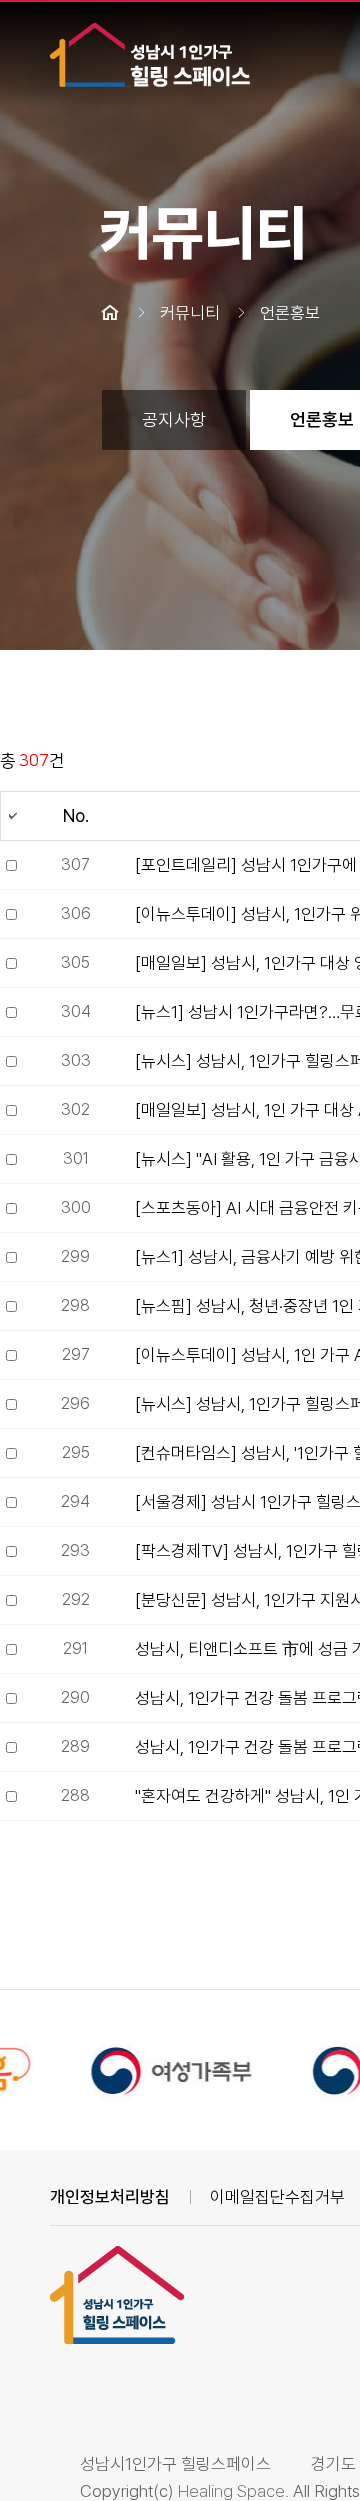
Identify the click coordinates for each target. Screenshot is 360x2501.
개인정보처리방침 (110, 2197)
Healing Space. (233, 2491)
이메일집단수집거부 (277, 2197)
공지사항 (174, 419)
